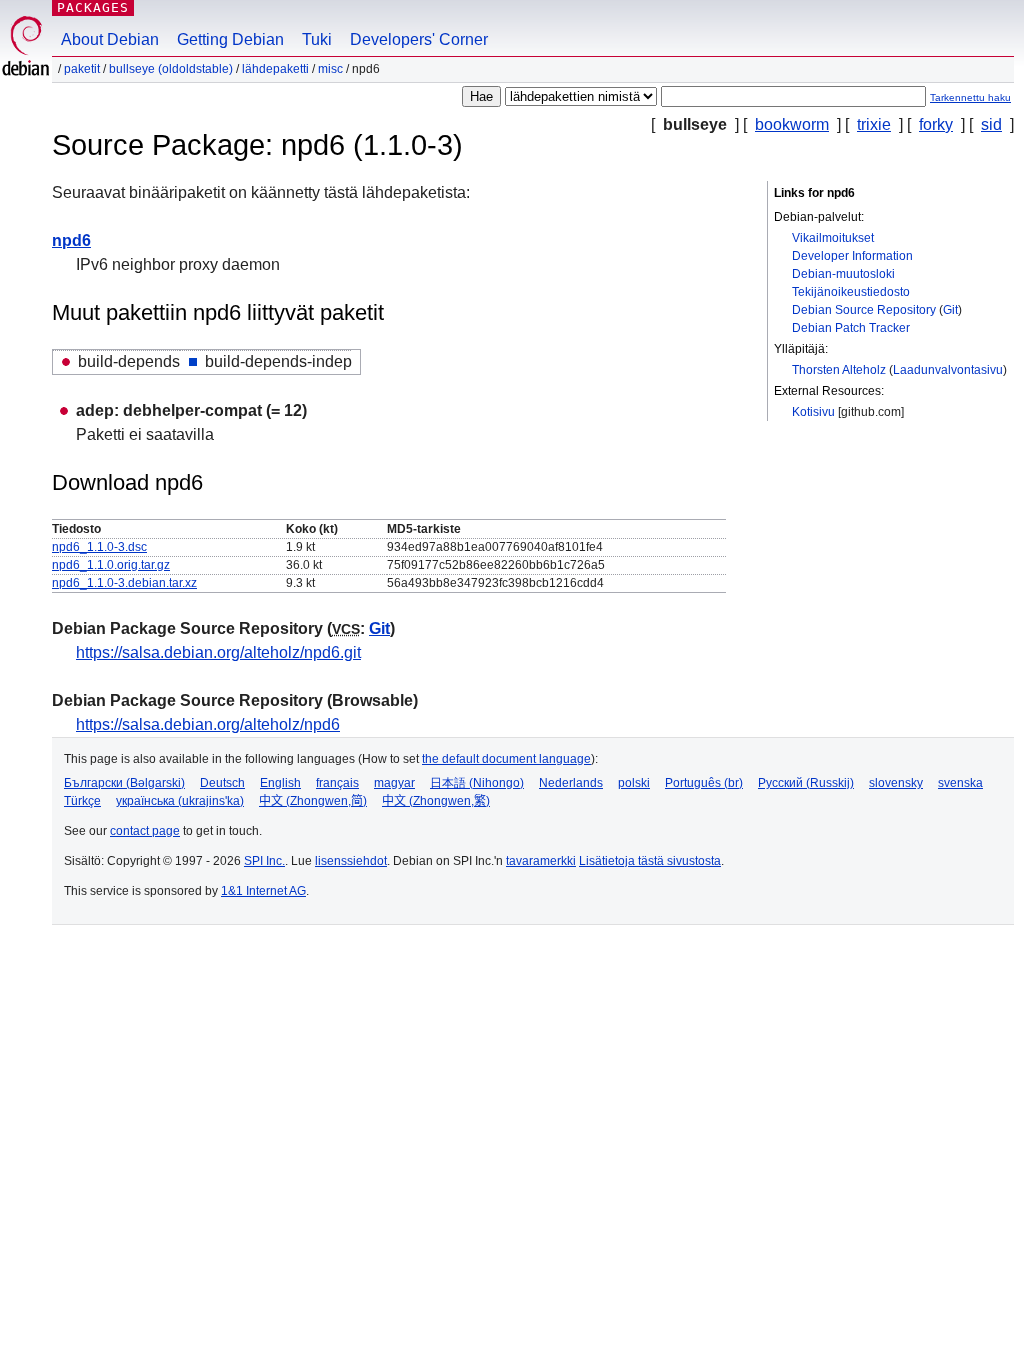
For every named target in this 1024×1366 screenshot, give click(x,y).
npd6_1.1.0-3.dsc (99, 547)
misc (330, 69)
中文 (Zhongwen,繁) (436, 801)
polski (634, 783)
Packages (93, 7)
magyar (394, 783)
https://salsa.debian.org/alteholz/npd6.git (218, 652)
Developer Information (852, 256)
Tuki (317, 39)
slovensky (896, 783)
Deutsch (222, 783)
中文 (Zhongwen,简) (313, 801)
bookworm (792, 124)
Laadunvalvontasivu (948, 370)
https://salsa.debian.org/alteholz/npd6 (208, 724)
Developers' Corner (419, 39)
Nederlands (571, 783)
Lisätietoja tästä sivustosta (650, 861)
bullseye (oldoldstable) (171, 69)
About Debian (110, 39)
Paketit (82, 69)
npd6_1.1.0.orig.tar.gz (111, 565)
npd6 (71, 240)
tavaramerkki (541, 861)
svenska (960, 783)
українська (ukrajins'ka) (180, 801)
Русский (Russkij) (806, 783)
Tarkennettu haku (970, 97)
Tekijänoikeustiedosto (851, 292)
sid (991, 124)
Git (950, 310)
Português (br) (704, 783)
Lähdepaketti (275, 69)
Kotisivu (813, 412)
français (337, 783)
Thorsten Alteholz (839, 370)
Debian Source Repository (864, 310)
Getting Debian (230, 39)
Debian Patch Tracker (851, 328)
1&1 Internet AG (263, 891)
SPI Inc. (264, 861)
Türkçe (82, 801)
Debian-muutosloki (843, 274)
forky (936, 124)
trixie (874, 124)
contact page (145, 831)
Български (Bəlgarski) (124, 783)
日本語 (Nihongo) (477, 783)
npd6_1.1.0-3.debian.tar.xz (124, 583)
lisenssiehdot (351, 861)
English (280, 783)
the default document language (506, 759)
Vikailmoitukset (833, 238)
